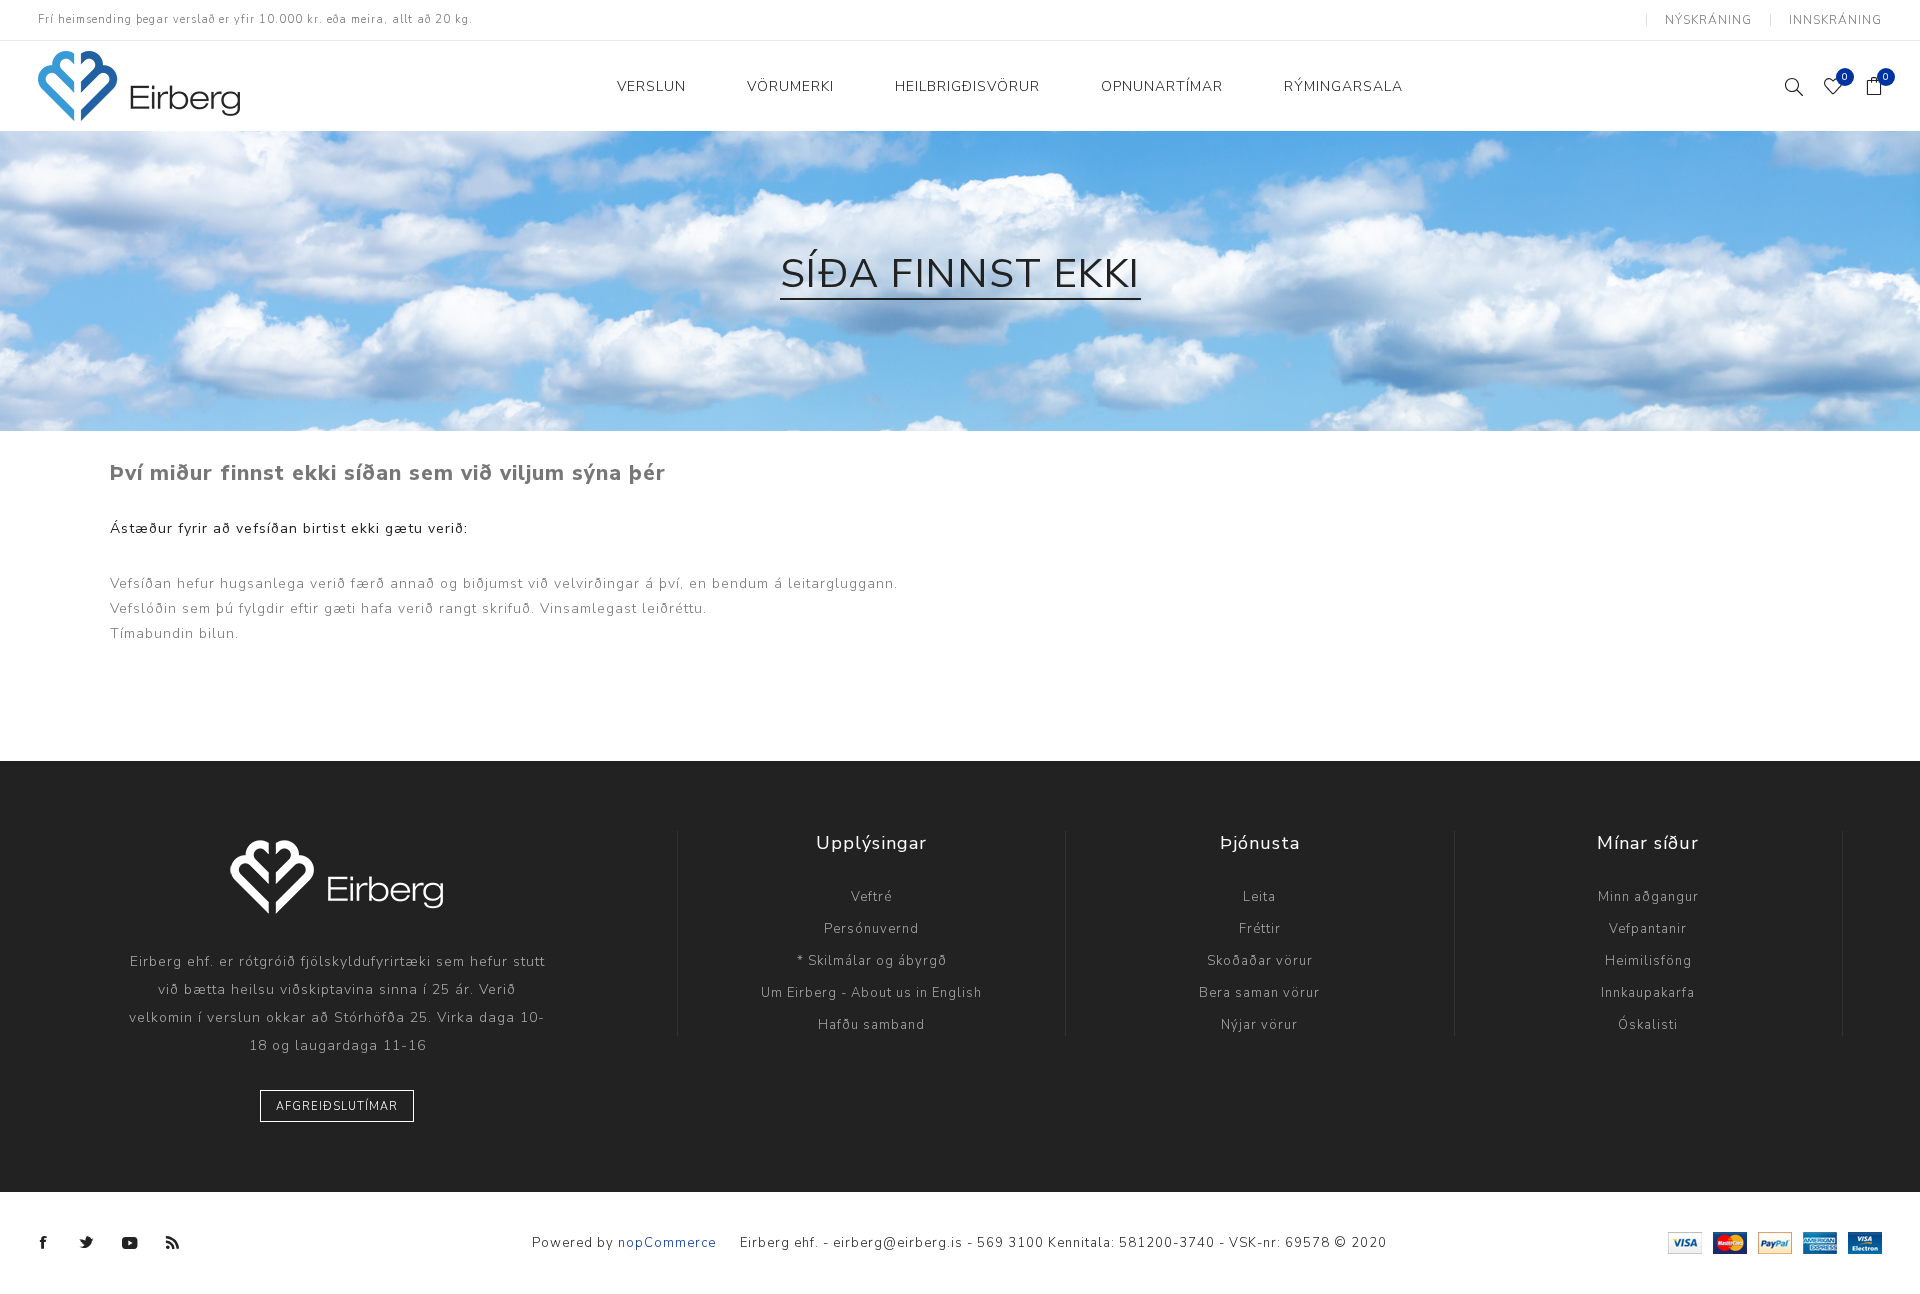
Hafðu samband (871, 1025)
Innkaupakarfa (1648, 993)
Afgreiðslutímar (337, 1106)
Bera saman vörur (1259, 993)
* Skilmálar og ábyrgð (872, 961)
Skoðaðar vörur (1260, 961)
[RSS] (173, 1243)
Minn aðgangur (1648, 897)
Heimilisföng (1648, 961)
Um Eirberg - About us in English (871, 993)
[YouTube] (130, 1243)
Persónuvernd (871, 929)
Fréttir (1260, 929)
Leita (1259, 897)
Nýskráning (1708, 20)
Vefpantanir (1648, 929)
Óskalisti (1648, 1025)
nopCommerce (667, 1243)
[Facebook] (44, 1243)
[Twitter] (87, 1243)
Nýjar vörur (1259, 1025)
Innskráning (1835, 20)
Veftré (871, 897)
